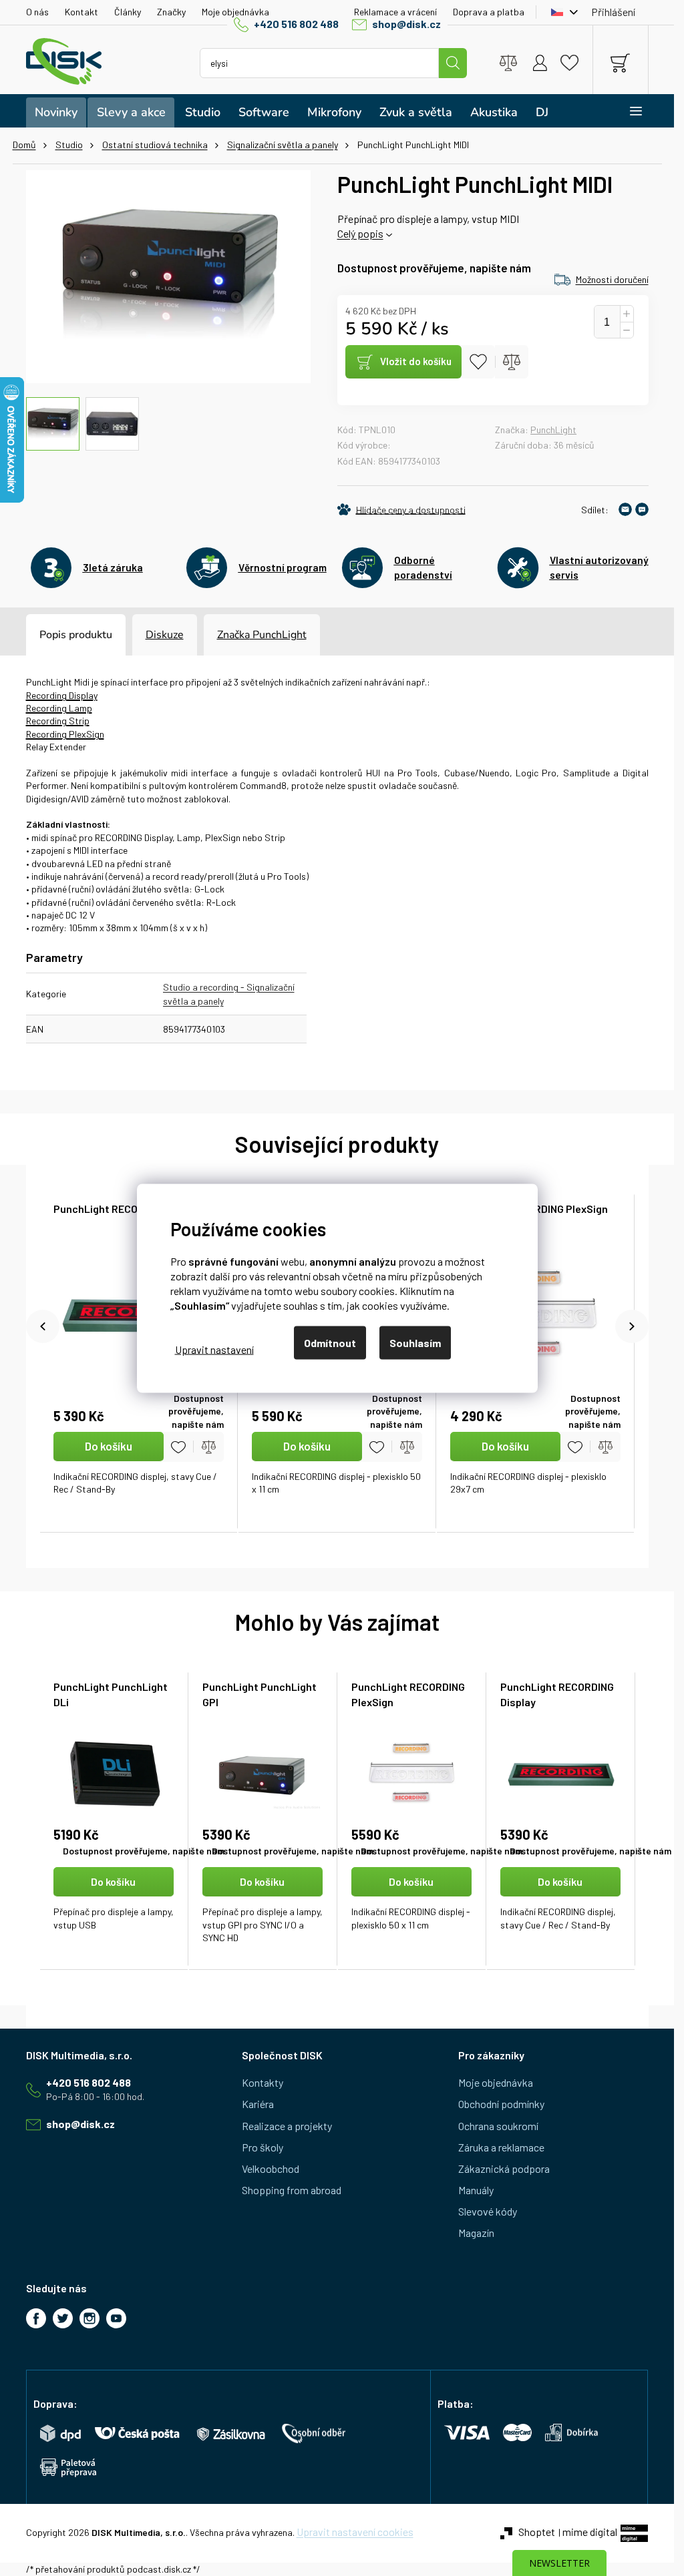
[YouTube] (116, 2318)
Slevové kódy (488, 2211)
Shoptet (537, 2532)
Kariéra (258, 2104)
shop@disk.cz (406, 24)
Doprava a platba (489, 12)
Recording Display (62, 695)
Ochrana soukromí (498, 2126)
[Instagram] (90, 2318)
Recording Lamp (59, 708)
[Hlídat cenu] (401, 509)
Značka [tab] (262, 635)
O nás (37, 12)
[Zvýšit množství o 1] (627, 314)
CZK (561, 12)
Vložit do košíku (416, 361)
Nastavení (214, 1349)
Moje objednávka (235, 12)
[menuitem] (56, 112)
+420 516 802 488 (296, 24)
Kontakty (263, 2082)
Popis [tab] (53, 635)
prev (43, 1326)
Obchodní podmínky (501, 2104)
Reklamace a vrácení (395, 12)
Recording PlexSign (65, 734)
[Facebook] (36, 2318)
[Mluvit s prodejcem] (642, 509)
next (632, 1326)
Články (128, 12)
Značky (171, 12)
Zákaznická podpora (504, 2168)
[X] (63, 2318)
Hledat (453, 63)
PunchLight (553, 430)
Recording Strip (58, 721)
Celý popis (360, 233)
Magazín (476, 2233)
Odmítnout (330, 1342)
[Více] (627, 111)
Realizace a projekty (287, 2126)
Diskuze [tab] (165, 635)
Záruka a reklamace (501, 2147)
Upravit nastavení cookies (355, 2532)
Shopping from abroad (292, 2190)
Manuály (476, 2190)
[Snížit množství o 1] (627, 330)
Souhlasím (415, 1342)
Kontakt (81, 12)
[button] (114, 1906)
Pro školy (263, 2147)
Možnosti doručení (612, 279)
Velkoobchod (271, 2168)
